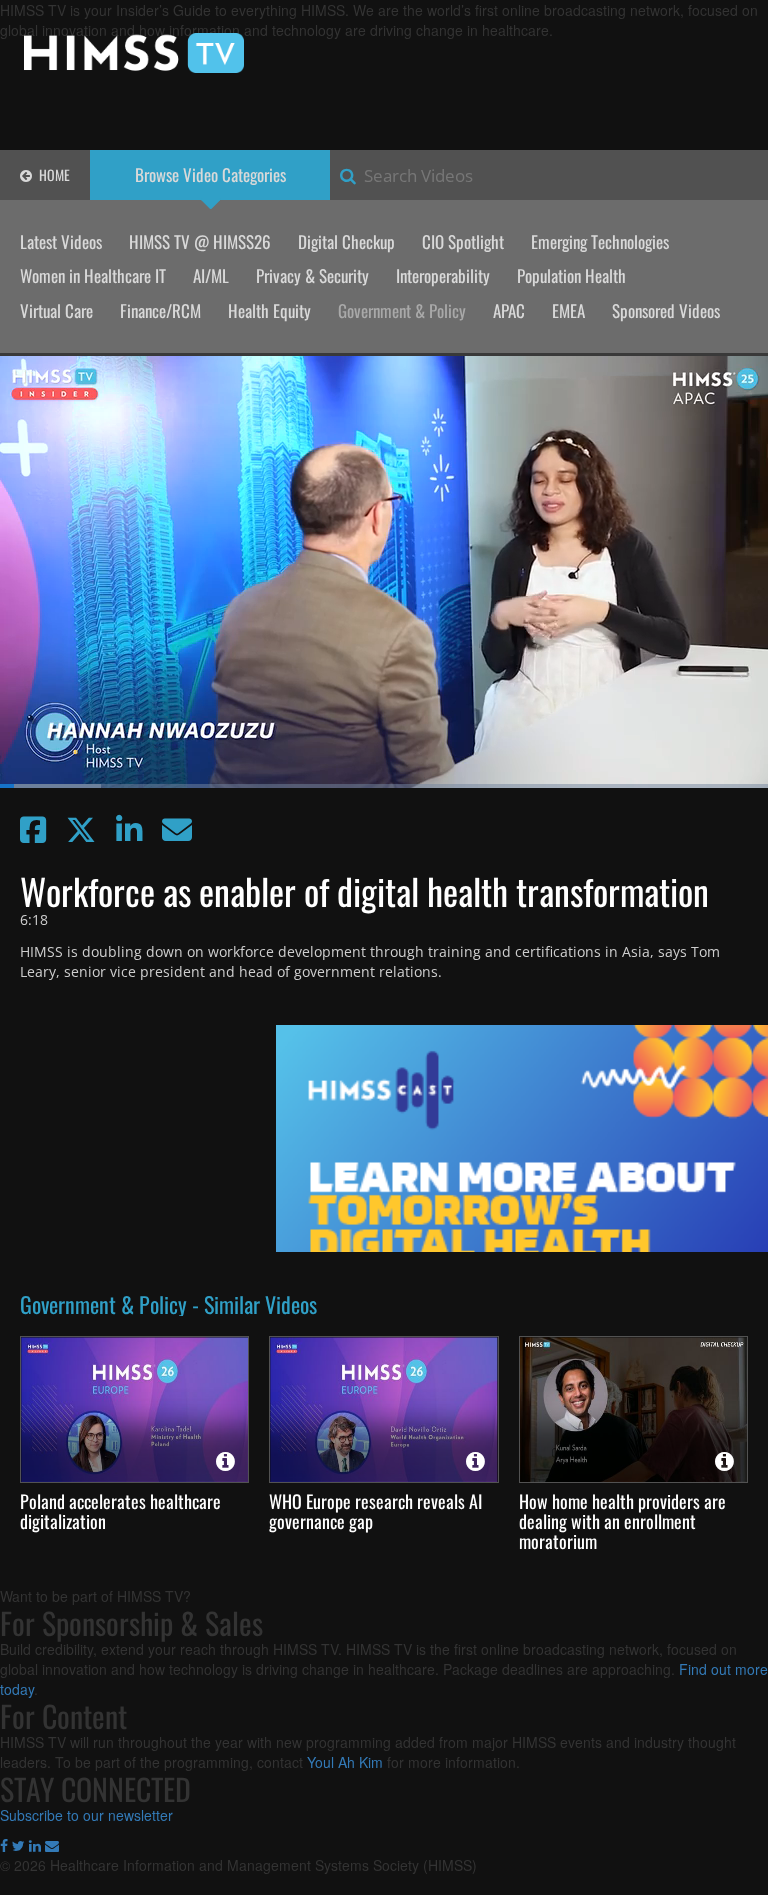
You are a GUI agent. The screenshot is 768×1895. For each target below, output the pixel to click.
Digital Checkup (346, 241)
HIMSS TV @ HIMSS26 (200, 241)
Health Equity (269, 310)
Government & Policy (402, 310)
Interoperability (443, 275)
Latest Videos (61, 241)
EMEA (568, 310)
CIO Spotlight (463, 241)
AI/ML (211, 275)
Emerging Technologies (600, 241)
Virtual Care (56, 310)
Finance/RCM (160, 310)
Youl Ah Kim (345, 1762)
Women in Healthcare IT (93, 275)
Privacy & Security (312, 275)
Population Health (571, 275)
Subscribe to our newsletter (86, 1815)
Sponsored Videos (666, 310)
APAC (509, 310)
